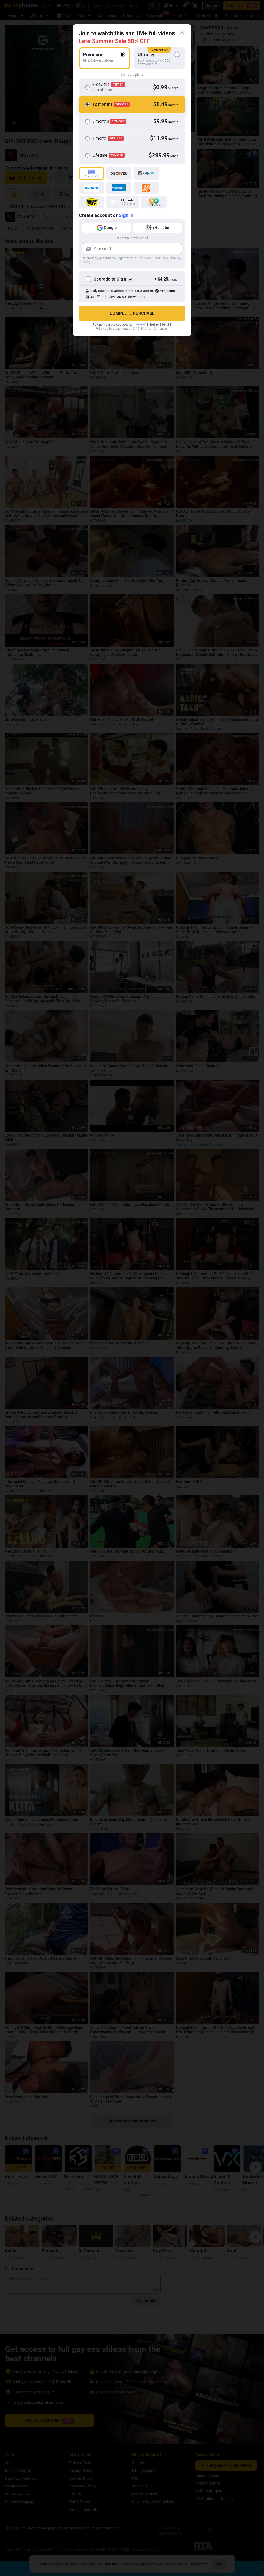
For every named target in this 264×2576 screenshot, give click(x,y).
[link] (182, 33)
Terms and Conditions (152, 258)
